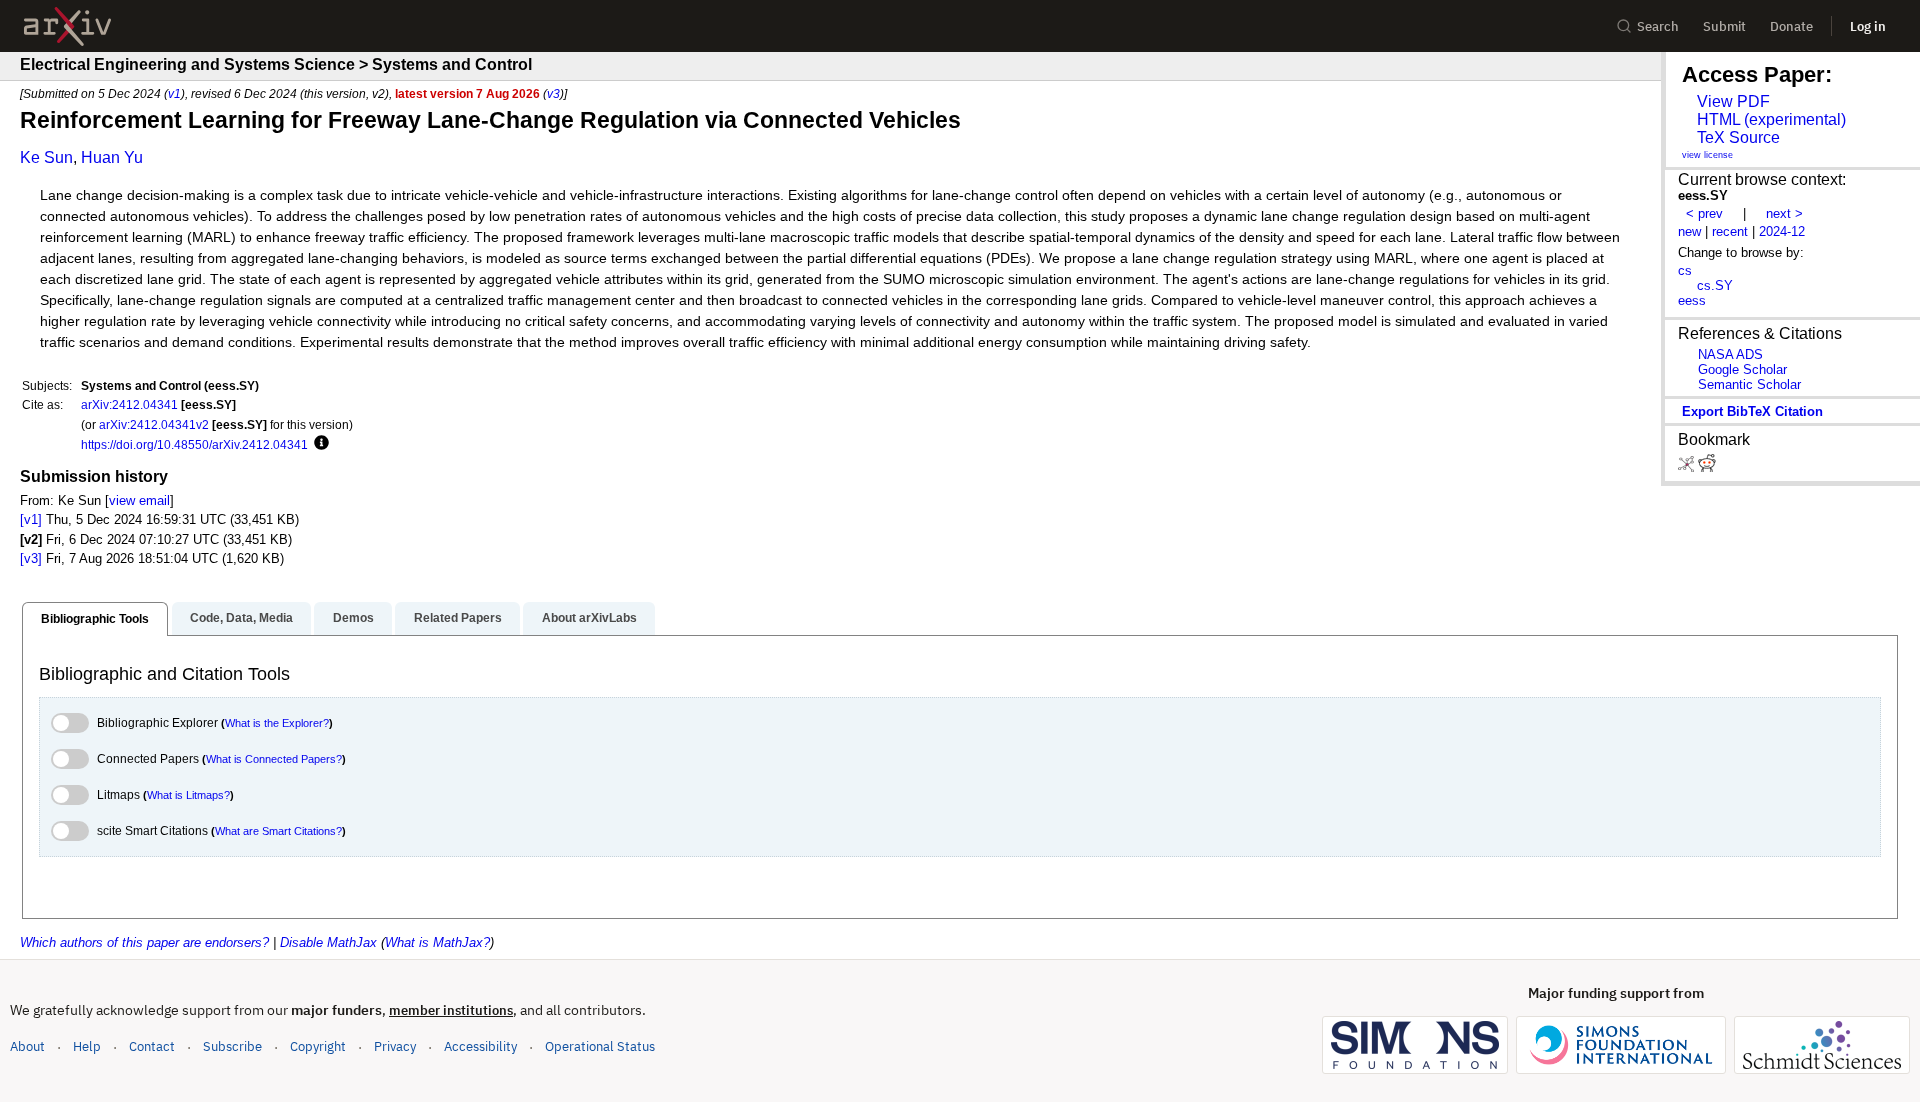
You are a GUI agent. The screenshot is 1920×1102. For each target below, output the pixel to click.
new (1689, 231)
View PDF (1733, 101)
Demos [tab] (353, 618)
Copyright (318, 1046)
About (27, 1046)
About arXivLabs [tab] (589, 618)
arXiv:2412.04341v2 (154, 424)
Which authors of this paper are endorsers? (144, 942)
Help (87, 1046)
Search (1658, 26)
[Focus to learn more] (318, 444)
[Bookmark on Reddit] (1707, 467)
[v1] (31, 519)
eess (1692, 300)
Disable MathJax (328, 942)
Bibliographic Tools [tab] (95, 619)
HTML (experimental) (1771, 119)
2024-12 (1782, 231)
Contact (152, 1046)
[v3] (31, 558)
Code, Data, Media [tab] (241, 618)
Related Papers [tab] (458, 618)
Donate (1791, 26)
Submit (1724, 26)
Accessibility (480, 1046)
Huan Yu (112, 157)
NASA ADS (1730, 354)
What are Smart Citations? (278, 831)
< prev (1704, 213)
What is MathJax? (437, 942)
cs (1685, 270)
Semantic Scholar (1749, 384)
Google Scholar (1742, 369)
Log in (1868, 26)
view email (139, 500)
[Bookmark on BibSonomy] (1688, 467)
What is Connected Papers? (274, 759)
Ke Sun (46, 157)
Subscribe (232, 1046)
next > (1784, 213)
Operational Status (600, 1046)
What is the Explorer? (277, 723)
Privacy (395, 1046)
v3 (553, 93)
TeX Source (1738, 137)
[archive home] (67, 26)
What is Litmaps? (188, 795)
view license (1707, 155)
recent (1730, 231)
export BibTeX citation (1752, 411)
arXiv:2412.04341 (129, 404)
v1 (174, 93)
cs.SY (1715, 285)
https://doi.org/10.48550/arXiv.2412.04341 (194, 444)
